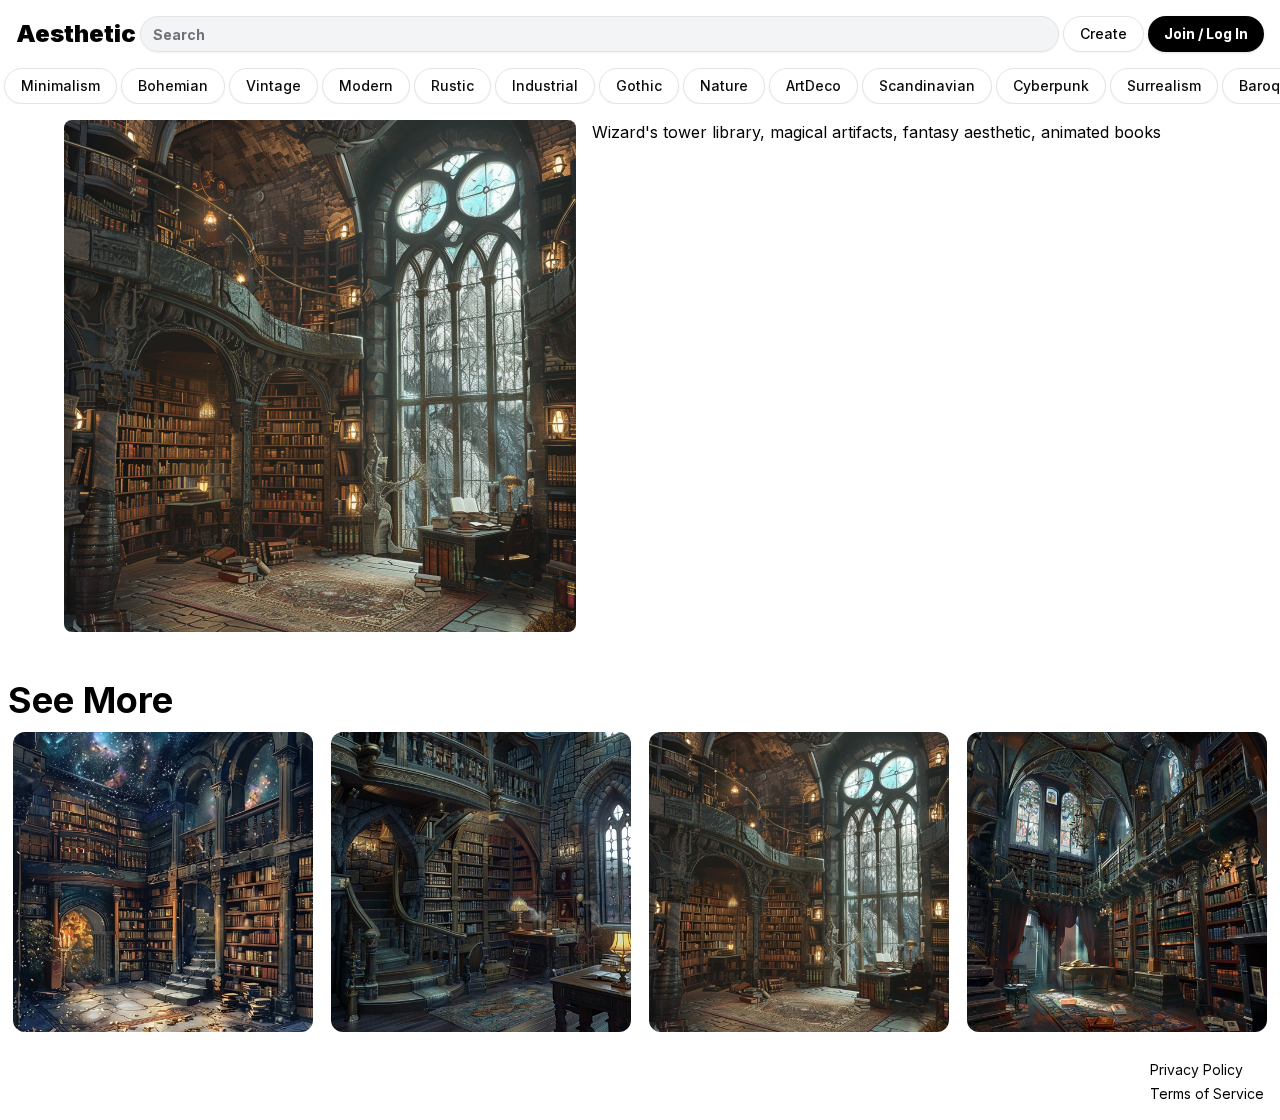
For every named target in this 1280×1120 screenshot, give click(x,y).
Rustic (452, 85)
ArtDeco (813, 85)
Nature (724, 85)
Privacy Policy (1196, 1069)
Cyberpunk (1051, 85)
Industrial (545, 85)
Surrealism (1164, 85)
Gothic (639, 85)
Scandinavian (927, 85)
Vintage (273, 85)
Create (1103, 33)
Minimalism (60, 85)
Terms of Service (1207, 1093)
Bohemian (173, 85)
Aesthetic (76, 33)
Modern (366, 85)
